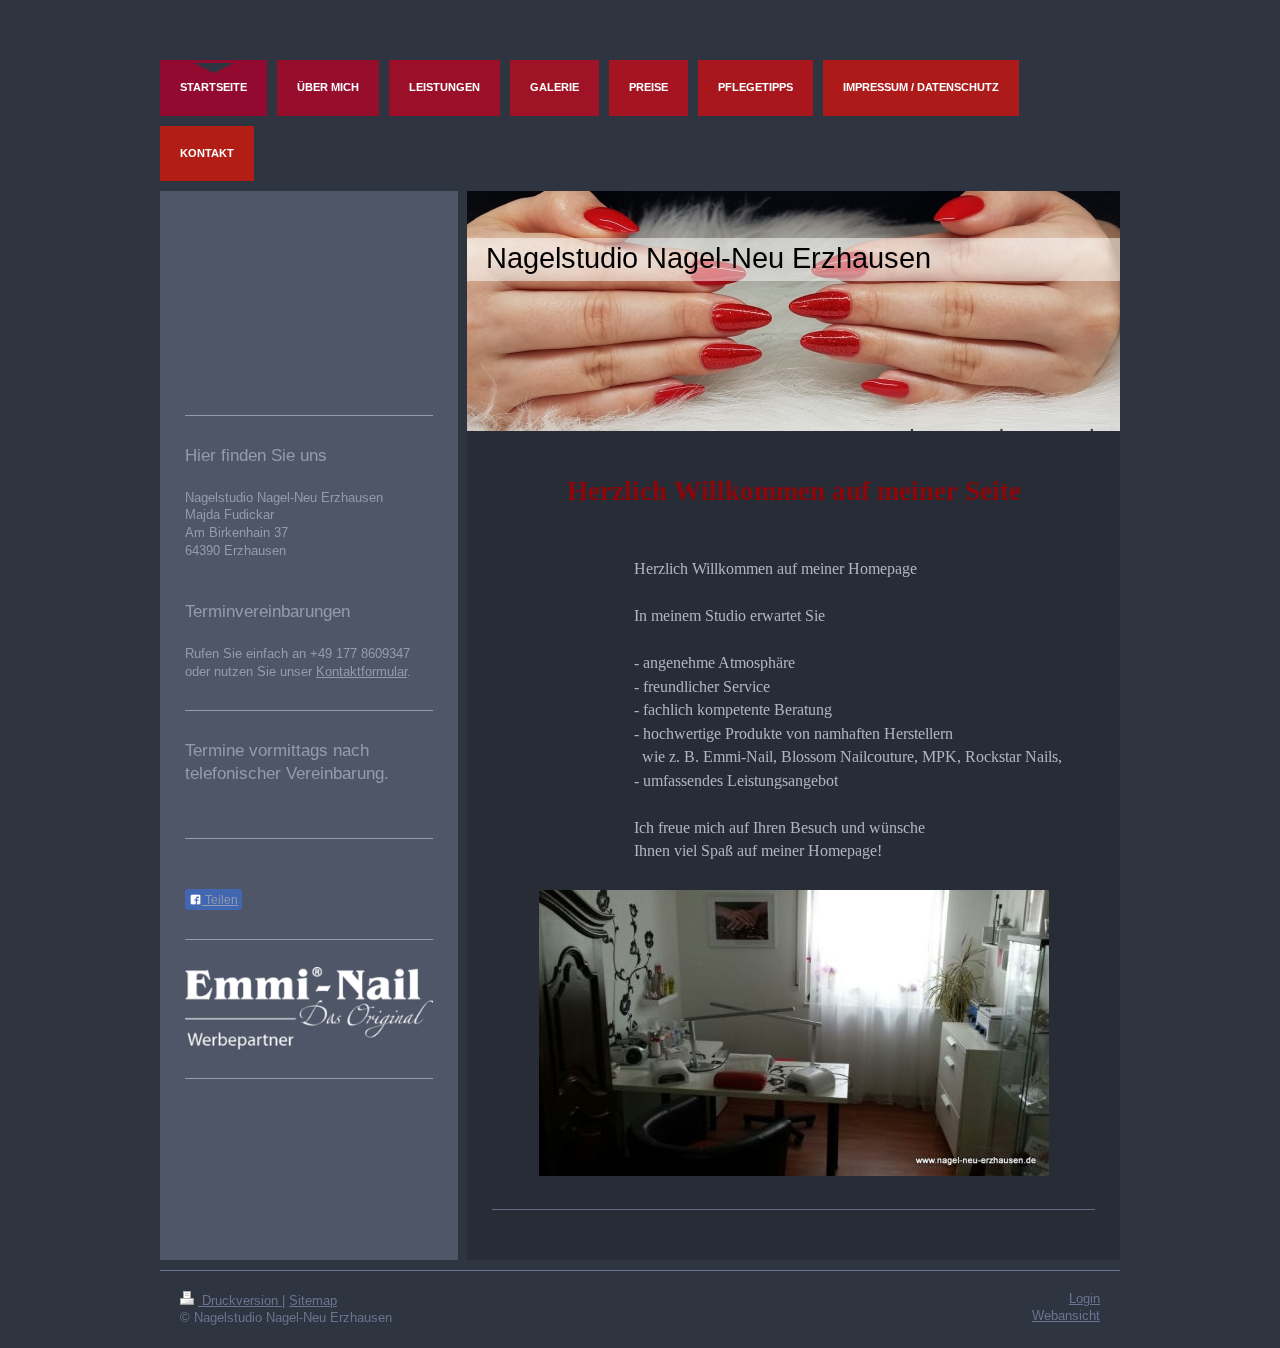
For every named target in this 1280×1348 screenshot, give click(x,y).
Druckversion (240, 1301)
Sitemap (313, 1301)
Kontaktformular (361, 672)
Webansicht (1066, 1316)
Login (1084, 1299)
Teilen (220, 900)
